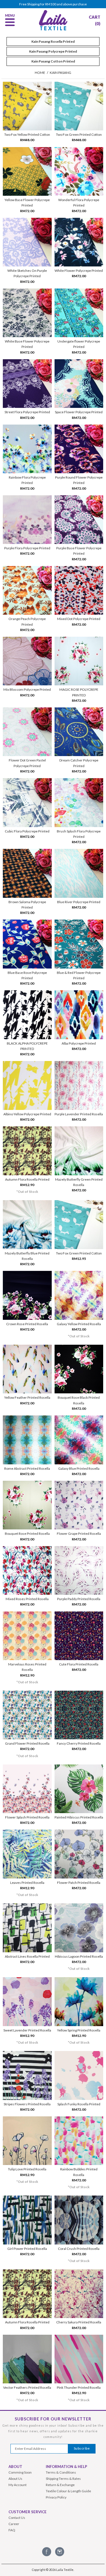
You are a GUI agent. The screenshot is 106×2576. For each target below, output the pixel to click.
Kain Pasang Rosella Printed (53, 41)
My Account (18, 2485)
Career (14, 2524)
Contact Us (17, 2518)
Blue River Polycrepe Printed (79, 902)
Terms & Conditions (61, 2472)
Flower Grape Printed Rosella (79, 1534)
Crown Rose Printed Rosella (27, 1324)
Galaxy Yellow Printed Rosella (79, 1324)
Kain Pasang (60, 73)
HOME (40, 73)
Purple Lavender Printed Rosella (79, 1114)
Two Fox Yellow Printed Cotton (27, 134)
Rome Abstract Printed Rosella (27, 1468)
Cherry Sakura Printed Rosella (79, 2322)
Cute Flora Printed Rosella (79, 1664)
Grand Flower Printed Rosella (27, 1743)
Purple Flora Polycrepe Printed (27, 548)
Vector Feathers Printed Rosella (27, 2387)
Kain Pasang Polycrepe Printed (53, 51)
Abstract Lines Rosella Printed (27, 1956)
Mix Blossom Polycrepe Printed (27, 689)
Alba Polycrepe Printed (79, 1043)
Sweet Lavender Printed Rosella (27, 2030)
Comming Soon (20, 2472)
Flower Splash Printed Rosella (27, 1817)
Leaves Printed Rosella (27, 1883)
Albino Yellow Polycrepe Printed (27, 1114)
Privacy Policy (56, 2497)
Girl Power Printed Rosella (27, 2249)
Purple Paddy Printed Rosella (79, 1599)
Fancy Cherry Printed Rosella (79, 1743)
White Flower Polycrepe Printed (79, 271)
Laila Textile (65, 2570)
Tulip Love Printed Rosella (27, 2169)
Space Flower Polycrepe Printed (79, 412)
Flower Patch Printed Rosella (79, 1883)
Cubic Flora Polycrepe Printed (27, 831)
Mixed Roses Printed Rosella (27, 1599)
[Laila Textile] (53, 30)
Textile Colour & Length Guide (68, 2491)
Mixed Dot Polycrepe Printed (79, 619)
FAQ (12, 2530)
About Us (15, 2479)
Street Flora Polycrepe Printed (27, 412)
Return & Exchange (60, 2485)
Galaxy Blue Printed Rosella (79, 1468)
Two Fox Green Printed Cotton (79, 134)
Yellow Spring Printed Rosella (79, 2030)
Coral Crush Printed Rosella (79, 2249)
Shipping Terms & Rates (63, 2479)
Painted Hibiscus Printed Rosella (79, 1817)
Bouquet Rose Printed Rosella (27, 1534)
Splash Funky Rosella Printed (79, 2104)
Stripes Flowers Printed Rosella (27, 2104)
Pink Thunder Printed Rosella (79, 2387)
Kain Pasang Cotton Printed (53, 61)
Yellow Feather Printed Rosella (27, 1397)
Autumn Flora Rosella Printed (27, 1179)
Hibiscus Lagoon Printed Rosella (79, 1956)
